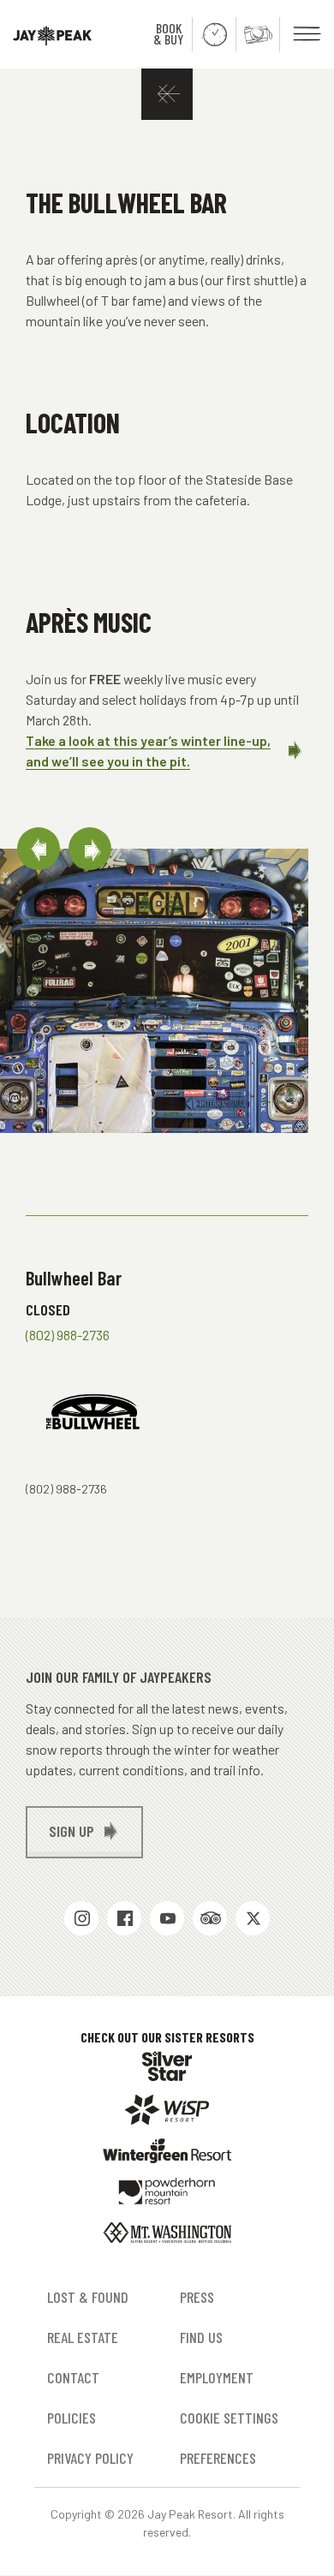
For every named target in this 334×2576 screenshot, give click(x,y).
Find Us (201, 2337)
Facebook (124, 1918)
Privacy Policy (90, 2458)
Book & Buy (168, 33)
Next (90, 849)
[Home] (46, 34)
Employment (217, 2377)
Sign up (72, 1831)
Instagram (81, 1918)
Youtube (167, 1918)
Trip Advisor (210, 1918)
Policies (72, 2418)
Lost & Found (88, 2297)
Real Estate (83, 2337)
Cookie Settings (229, 2418)
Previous (39, 849)
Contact (73, 2377)
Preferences (218, 2458)
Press (197, 2297)
